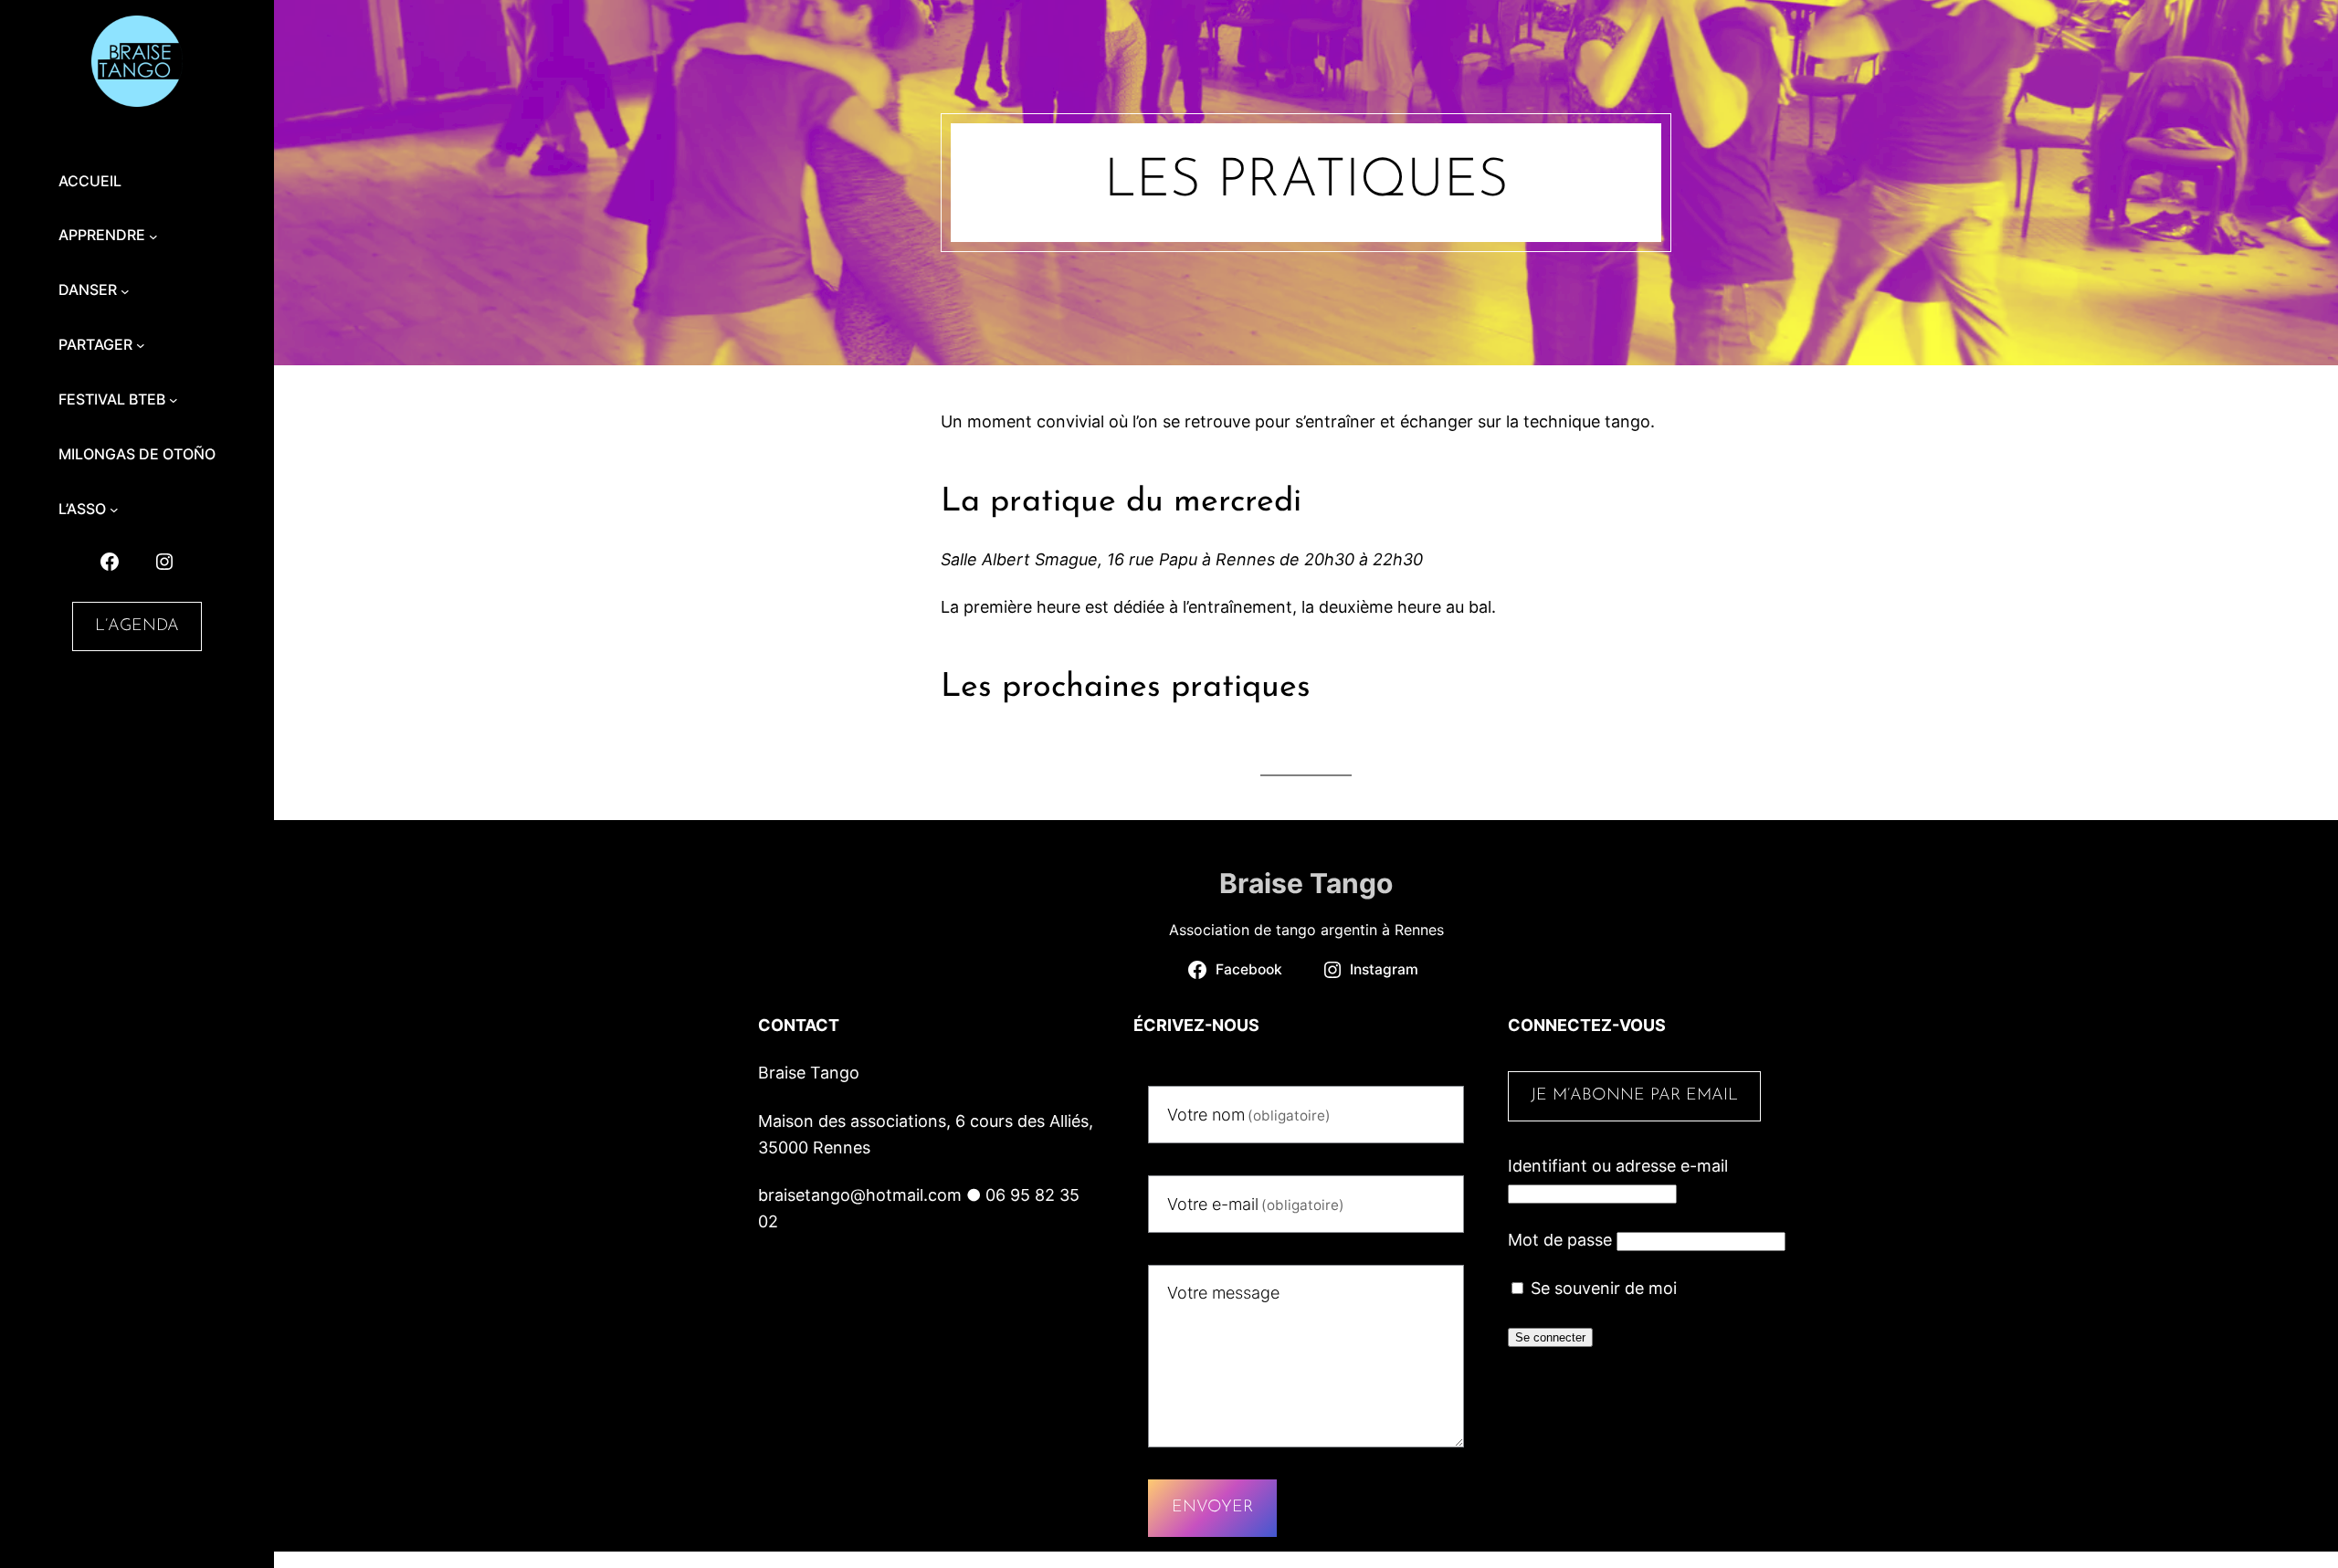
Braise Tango (1306, 883)
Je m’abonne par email (1634, 1096)
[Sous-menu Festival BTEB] (174, 400)
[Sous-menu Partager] (141, 345)
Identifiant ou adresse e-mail (1618, 1166)
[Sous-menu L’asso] (114, 510)
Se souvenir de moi (1601, 1288)
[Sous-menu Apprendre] (153, 236)
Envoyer (1212, 1508)
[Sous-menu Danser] (125, 290)
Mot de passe (1560, 1240)
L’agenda (137, 626)
